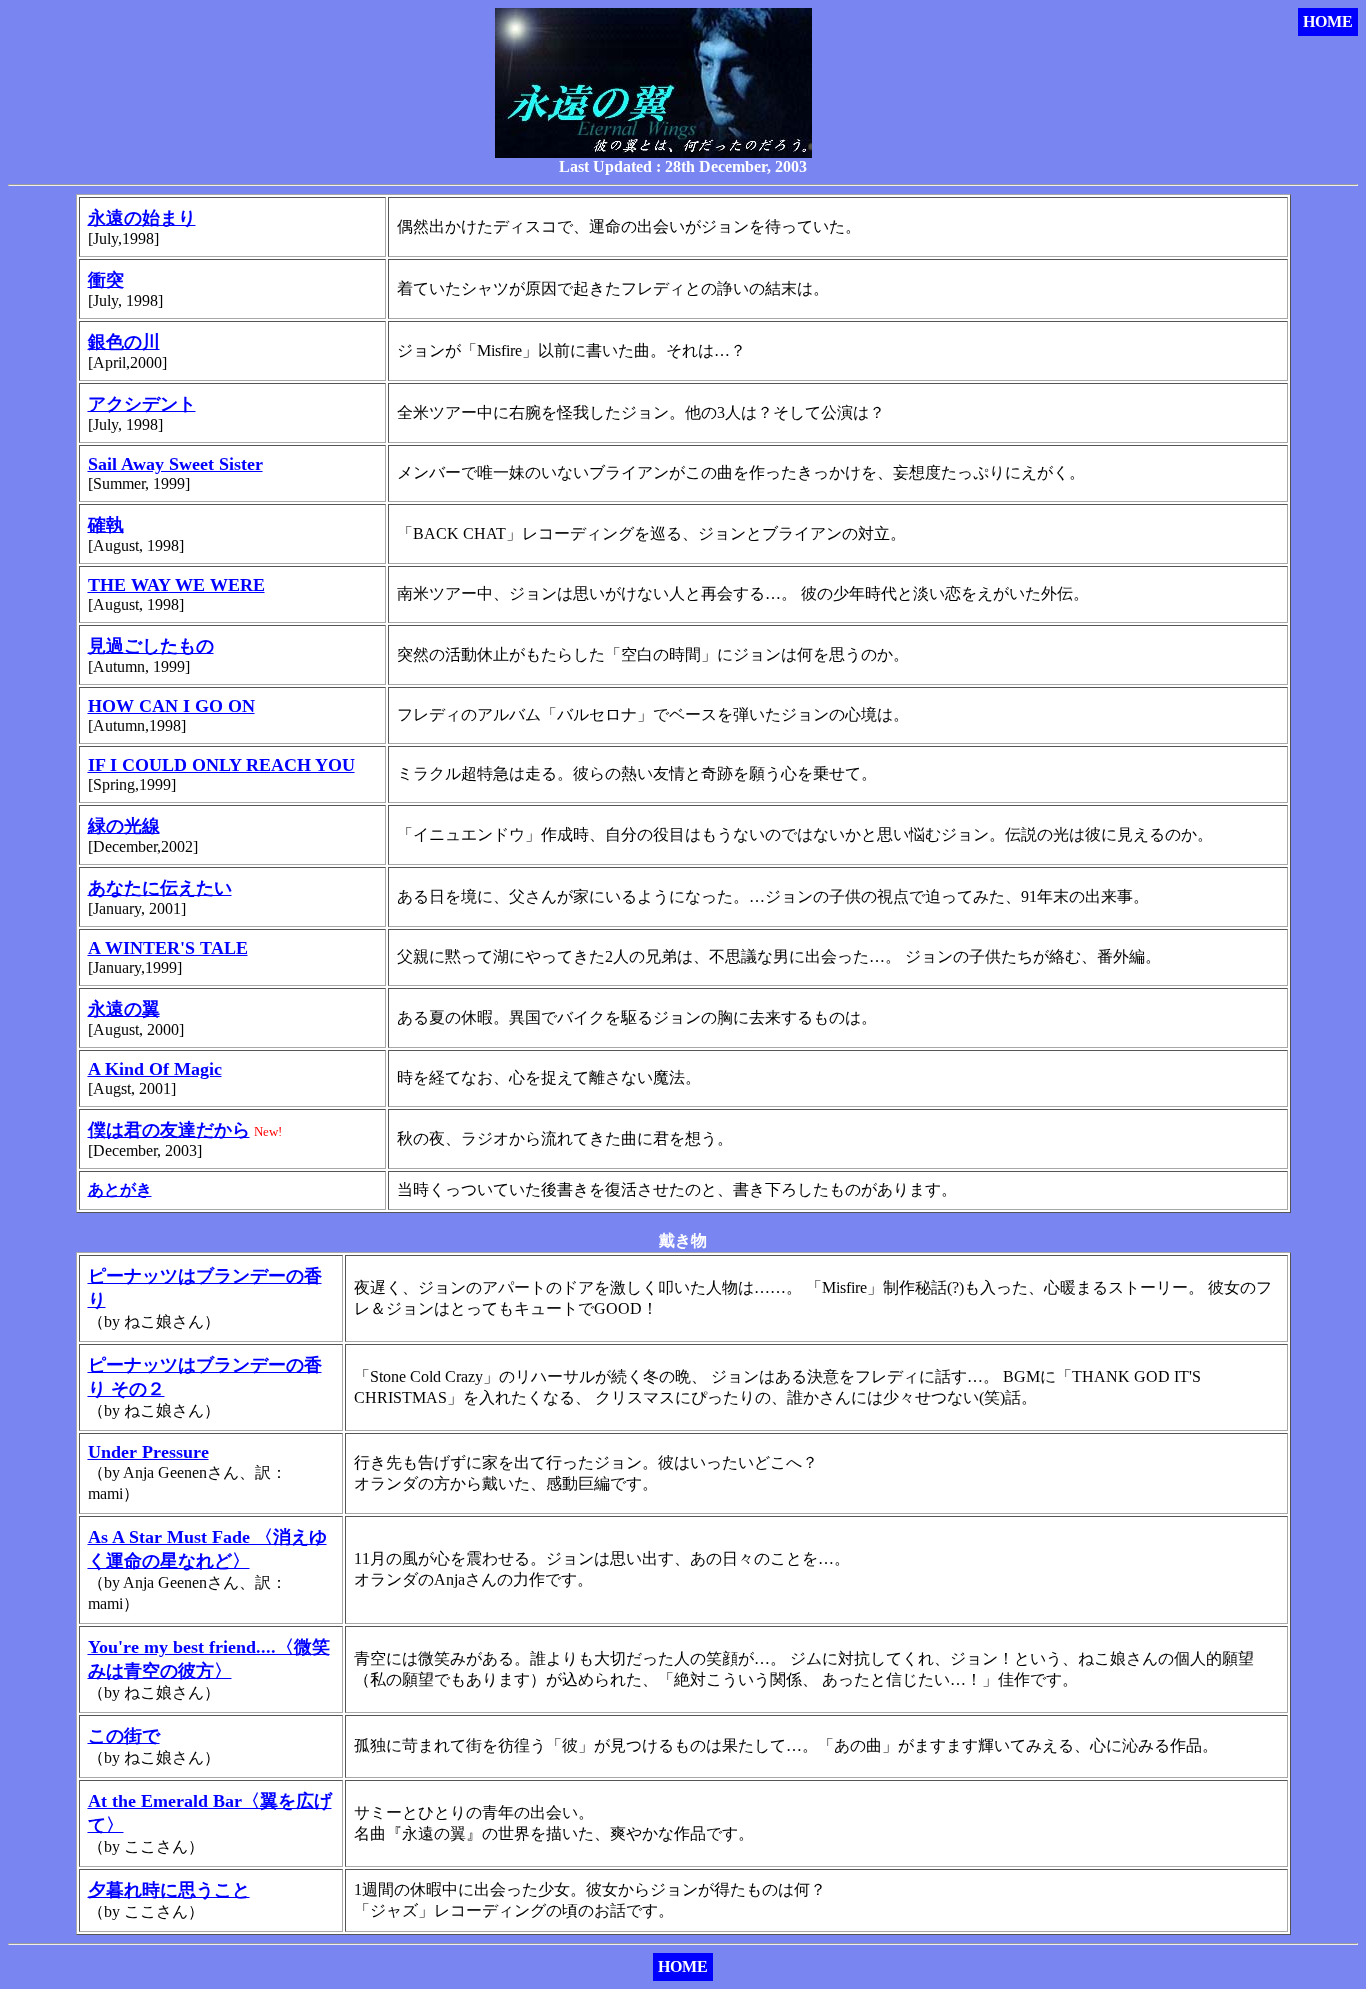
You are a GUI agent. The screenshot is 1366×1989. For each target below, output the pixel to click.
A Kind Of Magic (155, 1069)
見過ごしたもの (151, 646)
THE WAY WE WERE (176, 585)
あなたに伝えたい (160, 888)
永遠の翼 (124, 1009)
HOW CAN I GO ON (171, 706)
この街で (124, 1736)
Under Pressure (148, 1452)
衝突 (106, 280)
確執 (106, 525)
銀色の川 (124, 342)
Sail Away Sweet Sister (175, 464)
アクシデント (142, 404)
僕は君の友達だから (169, 1130)
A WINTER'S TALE (168, 948)
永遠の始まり (142, 218)
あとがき (120, 1189)
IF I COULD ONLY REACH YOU (221, 765)
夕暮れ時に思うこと (169, 1890)
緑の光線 (124, 826)
